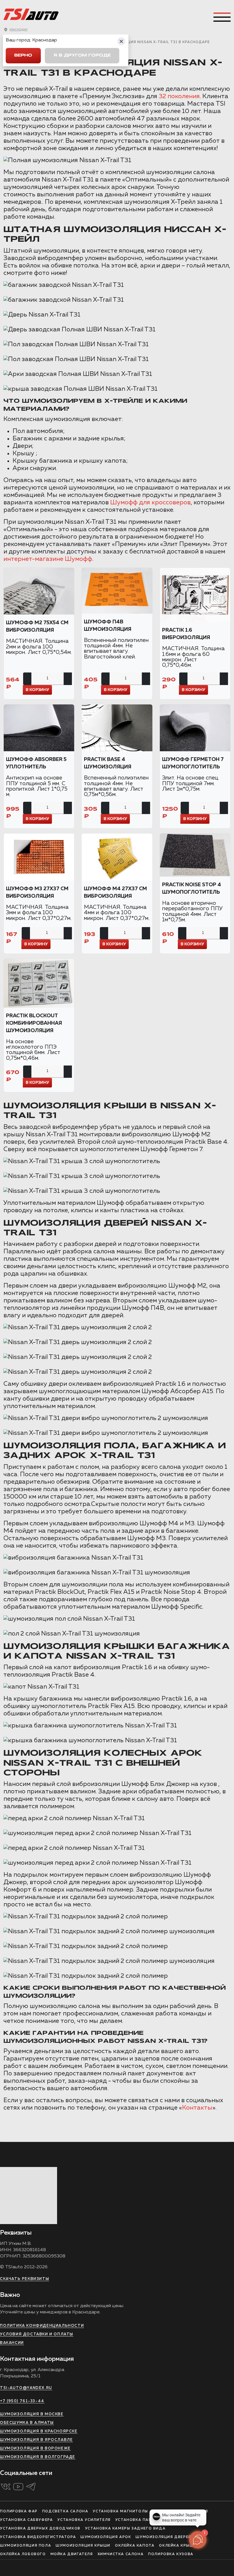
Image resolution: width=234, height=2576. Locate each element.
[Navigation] (222, 17)
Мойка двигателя (72, 2554)
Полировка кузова (171, 2554)
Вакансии (12, 2343)
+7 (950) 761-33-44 (22, 2401)
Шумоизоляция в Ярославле (36, 2440)
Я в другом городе (82, 56)
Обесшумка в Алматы (27, 2423)
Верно (23, 56)
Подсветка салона (65, 2511)
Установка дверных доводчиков (40, 2529)
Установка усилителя (84, 2520)
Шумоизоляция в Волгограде (38, 2457)
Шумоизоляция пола (26, 2546)
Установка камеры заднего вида (125, 2529)
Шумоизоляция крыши (83, 2546)
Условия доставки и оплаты (37, 2334)
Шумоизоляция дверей (163, 2537)
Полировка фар (19, 2511)
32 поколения (179, 96)
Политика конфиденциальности (42, 2326)
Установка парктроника (145, 2520)
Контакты (197, 2108)
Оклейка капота (135, 2546)
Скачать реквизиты (25, 2279)
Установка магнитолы (120, 2511)
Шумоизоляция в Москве (32, 2414)
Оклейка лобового (23, 2554)
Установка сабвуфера (26, 2520)
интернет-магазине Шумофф (48, 559)
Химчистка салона (121, 2554)
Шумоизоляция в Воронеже (35, 2449)
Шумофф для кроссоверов (150, 503)
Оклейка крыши (178, 2546)
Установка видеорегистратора (38, 2537)
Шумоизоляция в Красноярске (39, 2431)
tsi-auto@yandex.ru (26, 2388)
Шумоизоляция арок (106, 2537)
